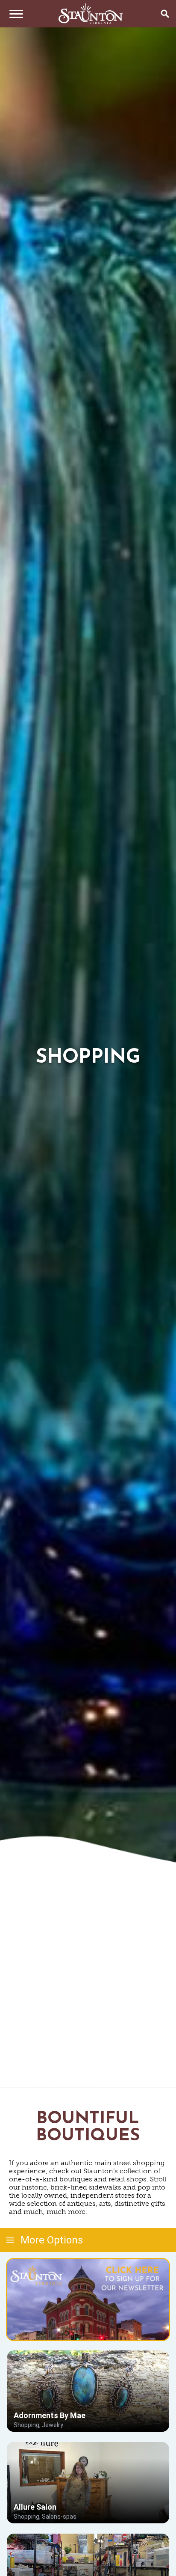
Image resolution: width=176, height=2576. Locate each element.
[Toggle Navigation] (14, 14)
